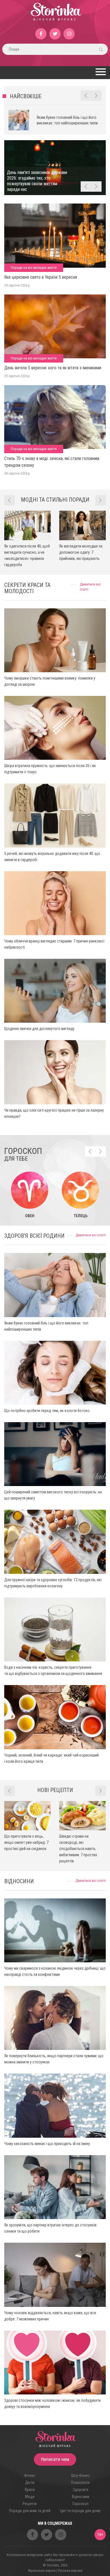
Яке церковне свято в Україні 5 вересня (41, 277)
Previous (86, 96)
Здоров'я (81, 2490)
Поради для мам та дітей (30, 2511)
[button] (100, 72)
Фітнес (30, 2476)
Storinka (55, 15)
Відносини (81, 2497)
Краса (30, 2490)
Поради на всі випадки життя (34, 268)
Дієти (30, 2483)
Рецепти (30, 2504)
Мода (30, 2497)
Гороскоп (81, 2504)
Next (96, 96)
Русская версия (70, 2571)
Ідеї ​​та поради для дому (80, 2511)
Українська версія (42, 2571)
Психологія (80, 2483)
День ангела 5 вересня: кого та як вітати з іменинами (53, 368)
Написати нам (55, 2459)
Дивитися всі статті (91, 1235)
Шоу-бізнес (80, 2476)
